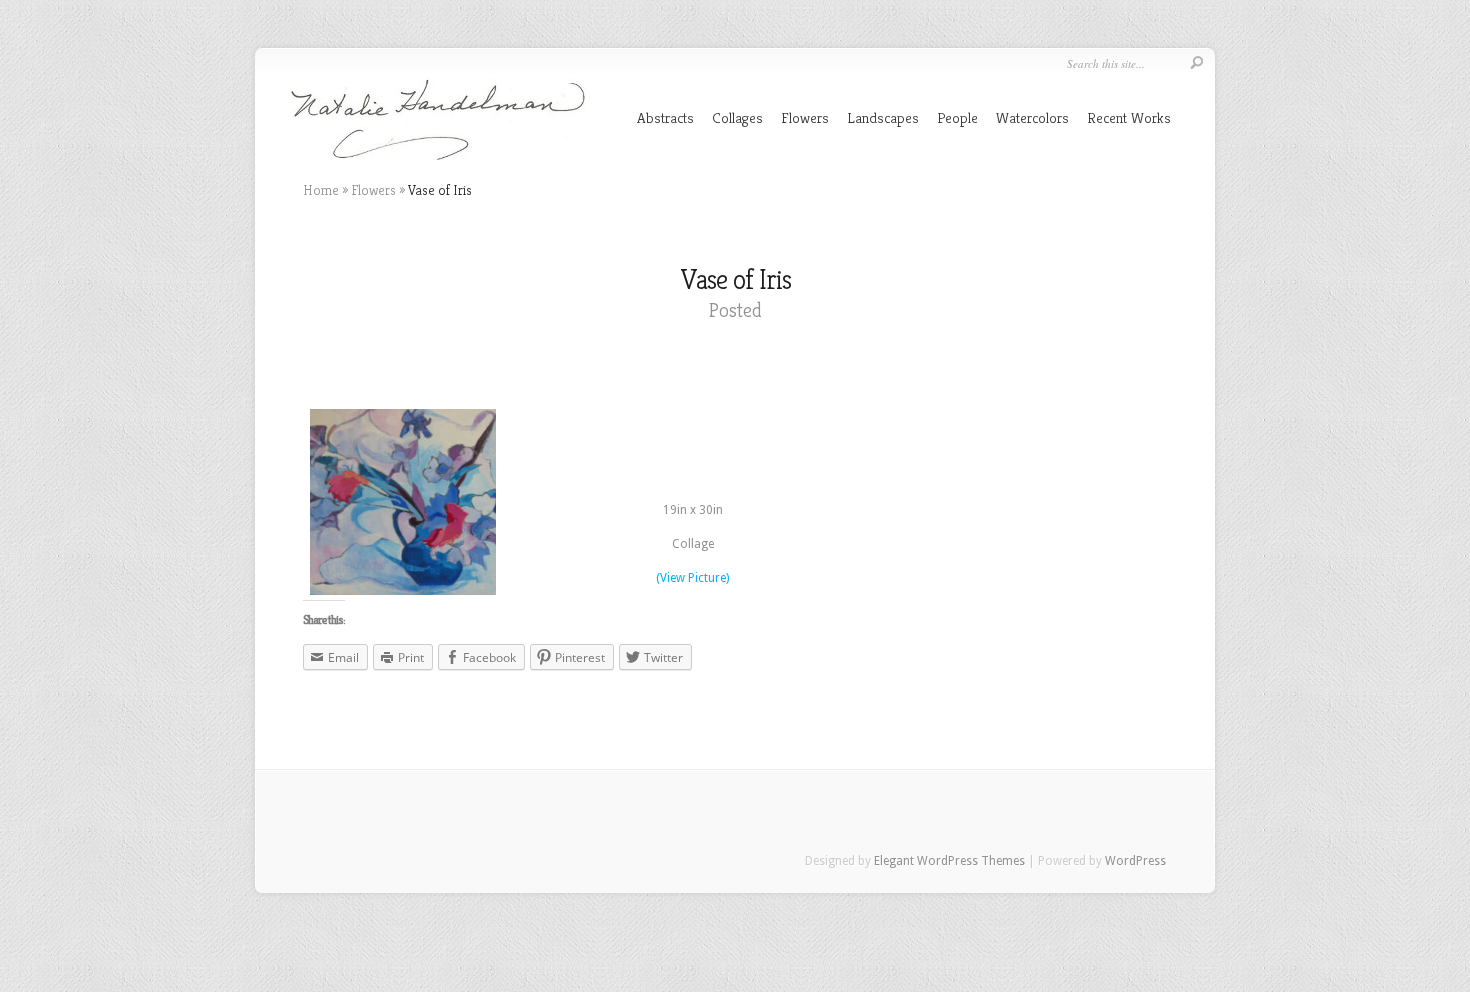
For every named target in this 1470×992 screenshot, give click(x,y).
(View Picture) (692, 578)
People (957, 117)
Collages (737, 117)
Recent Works (1129, 117)
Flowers (805, 117)
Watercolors (1032, 117)
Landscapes (883, 117)
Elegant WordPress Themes (949, 861)
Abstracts (665, 117)
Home (321, 190)
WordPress (1135, 861)
